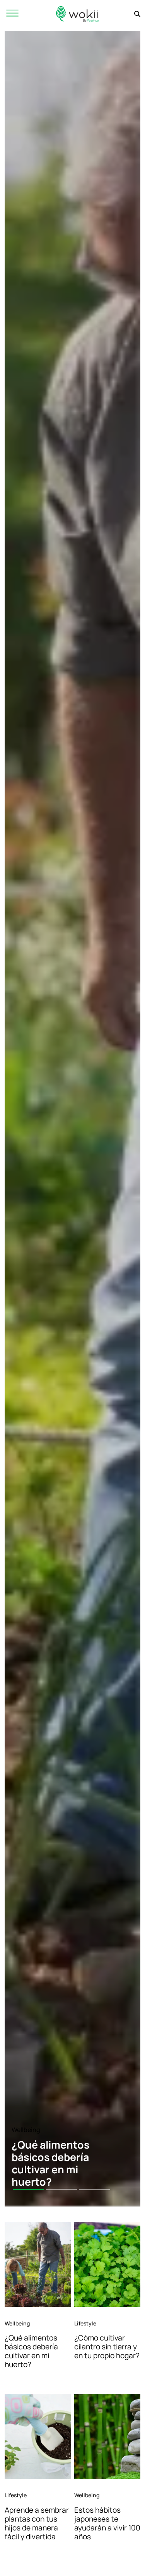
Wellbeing (26, 2130)
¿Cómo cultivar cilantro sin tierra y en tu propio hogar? (107, 2347)
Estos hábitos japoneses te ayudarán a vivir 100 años (107, 2523)
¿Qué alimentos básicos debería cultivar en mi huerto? (31, 2351)
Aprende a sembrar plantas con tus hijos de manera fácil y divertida (37, 2523)
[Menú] (12, 14)
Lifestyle (85, 2323)
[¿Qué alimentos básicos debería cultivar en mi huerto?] (38, 2264)
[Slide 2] (61, 2190)
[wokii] (77, 14)
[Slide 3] (95, 2190)
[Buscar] (137, 14)
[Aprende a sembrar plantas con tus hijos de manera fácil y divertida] (38, 2436)
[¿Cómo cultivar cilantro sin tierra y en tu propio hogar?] (107, 2264)
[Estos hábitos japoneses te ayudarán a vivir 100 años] (107, 2436)
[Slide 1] (28, 2190)
